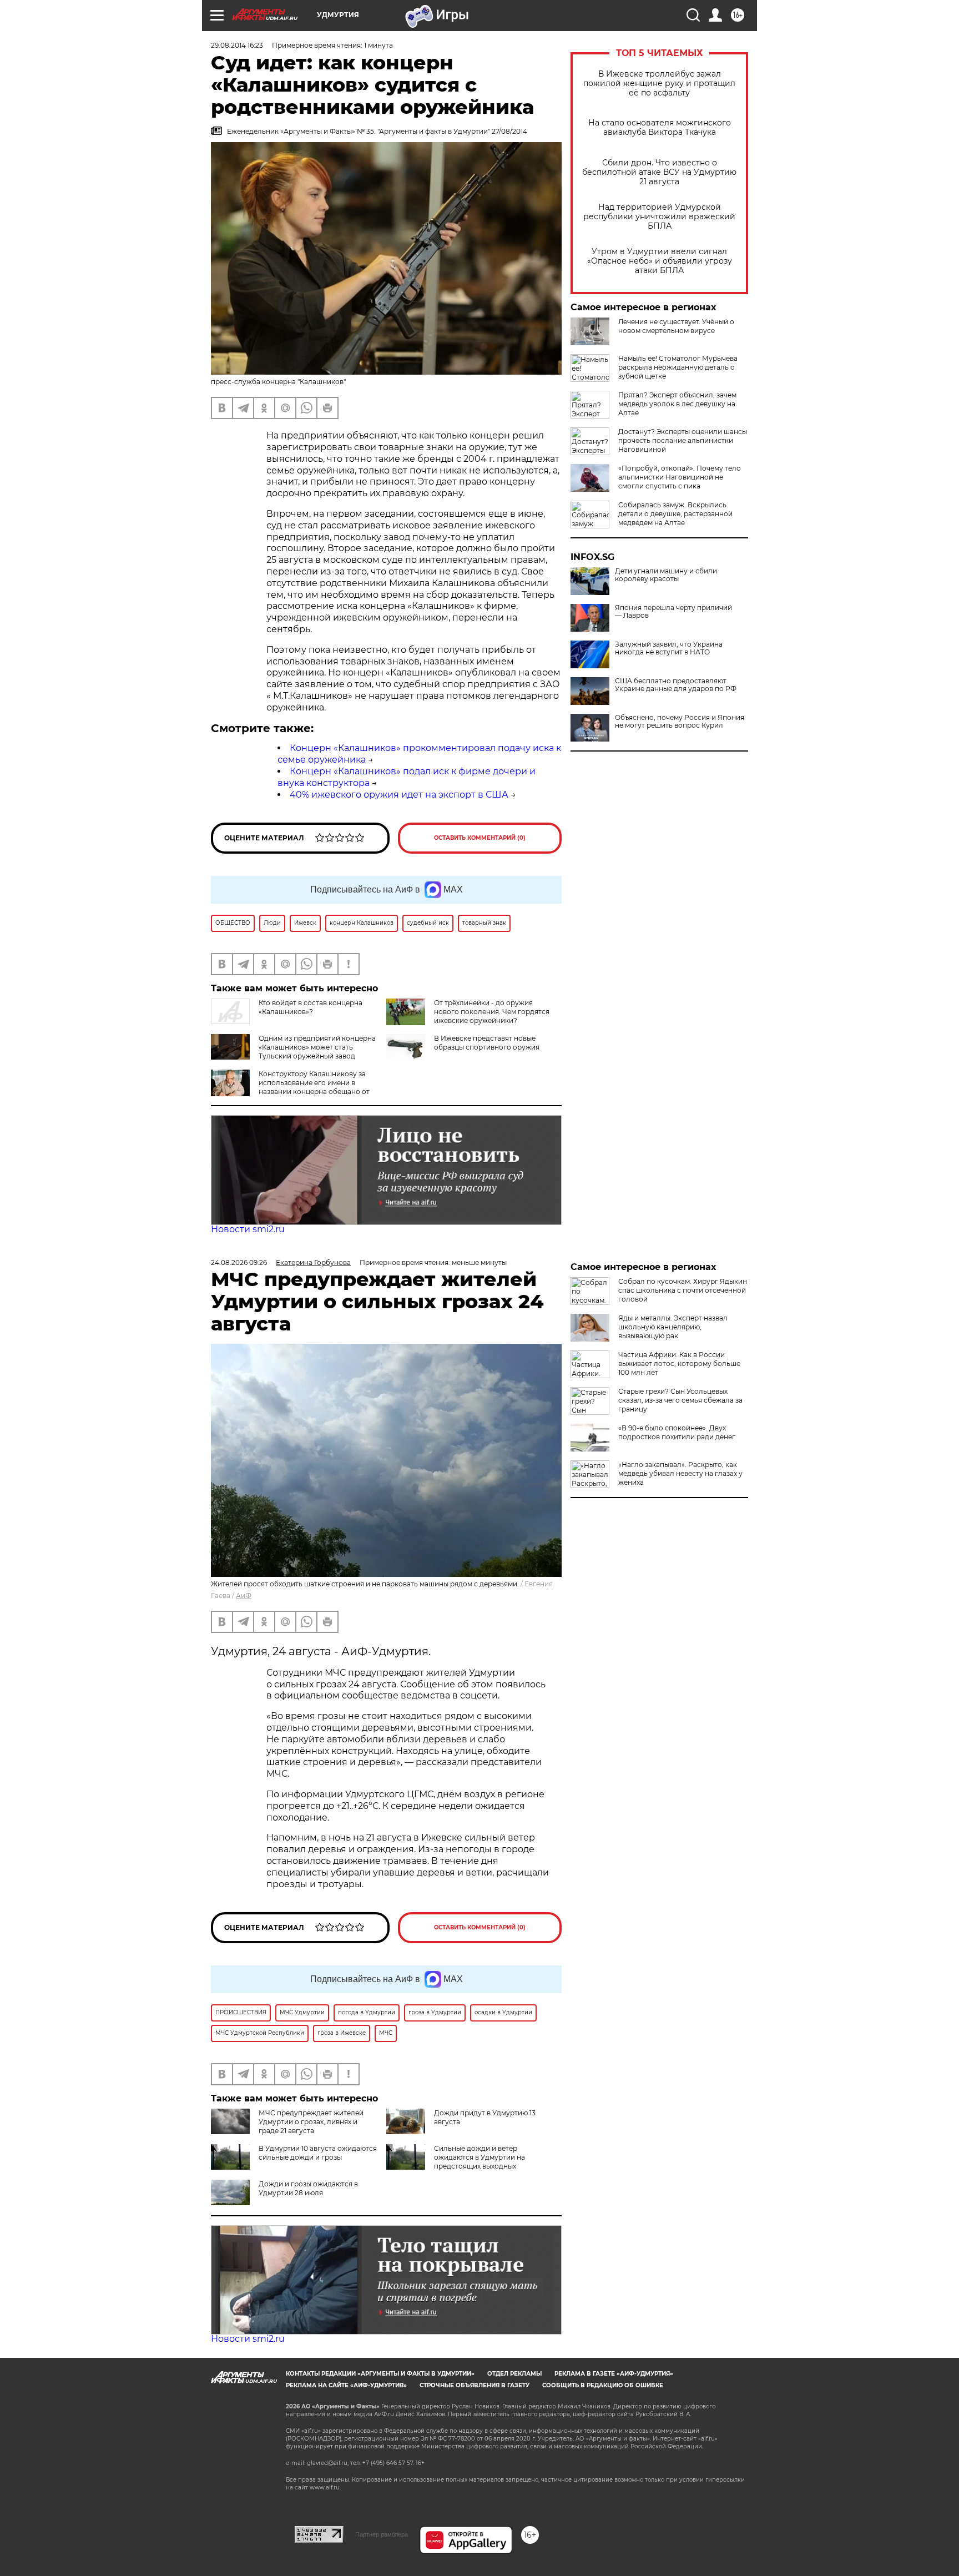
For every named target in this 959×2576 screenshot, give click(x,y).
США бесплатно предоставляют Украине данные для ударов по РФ (676, 685)
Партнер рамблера (382, 2534)
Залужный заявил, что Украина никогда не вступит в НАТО (669, 648)
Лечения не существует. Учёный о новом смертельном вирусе (676, 326)
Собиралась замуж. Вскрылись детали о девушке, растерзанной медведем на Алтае (675, 514)
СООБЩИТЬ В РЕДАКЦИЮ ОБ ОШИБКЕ (603, 2385)
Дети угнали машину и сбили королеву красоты (666, 575)
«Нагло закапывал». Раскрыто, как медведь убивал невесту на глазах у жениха (680, 1473)
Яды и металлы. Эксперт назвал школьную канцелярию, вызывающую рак (673, 1327)
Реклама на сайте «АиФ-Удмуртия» (346, 2385)
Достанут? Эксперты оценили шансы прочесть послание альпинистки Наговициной (683, 440)
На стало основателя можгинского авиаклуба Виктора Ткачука (660, 128)
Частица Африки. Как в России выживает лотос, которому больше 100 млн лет (679, 1363)
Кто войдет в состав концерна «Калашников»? (311, 1007)
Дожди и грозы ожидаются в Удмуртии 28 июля (308, 2188)
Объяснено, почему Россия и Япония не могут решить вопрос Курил (680, 722)
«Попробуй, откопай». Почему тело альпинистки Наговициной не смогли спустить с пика (680, 477)
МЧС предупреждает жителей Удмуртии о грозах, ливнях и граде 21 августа (311, 2122)
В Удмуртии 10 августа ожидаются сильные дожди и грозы (318, 2153)
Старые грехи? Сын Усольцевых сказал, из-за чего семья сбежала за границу (680, 1400)
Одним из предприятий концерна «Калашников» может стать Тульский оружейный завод (317, 1047)
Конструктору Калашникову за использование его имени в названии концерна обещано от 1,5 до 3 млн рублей (314, 1087)
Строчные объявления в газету (475, 2385)
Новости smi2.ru (248, 1229)
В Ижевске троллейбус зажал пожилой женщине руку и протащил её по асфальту (659, 84)
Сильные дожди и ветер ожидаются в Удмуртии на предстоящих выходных (479, 2157)
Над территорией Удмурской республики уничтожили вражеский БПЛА (659, 217)
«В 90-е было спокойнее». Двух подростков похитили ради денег (677, 1432)
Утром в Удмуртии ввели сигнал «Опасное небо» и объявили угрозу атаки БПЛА (660, 261)
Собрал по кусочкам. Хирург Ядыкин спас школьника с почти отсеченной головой (683, 1290)
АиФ (244, 1595)
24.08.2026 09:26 (239, 1262)
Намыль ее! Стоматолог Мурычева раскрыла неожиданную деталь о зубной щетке (678, 367)
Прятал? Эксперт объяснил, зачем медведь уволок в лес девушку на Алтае (677, 404)
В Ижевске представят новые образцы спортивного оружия (487, 1043)
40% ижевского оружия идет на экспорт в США (399, 795)
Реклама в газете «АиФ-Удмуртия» (614, 2374)
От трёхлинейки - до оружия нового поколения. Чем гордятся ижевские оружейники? (492, 1012)
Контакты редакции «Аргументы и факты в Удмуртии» (380, 2374)
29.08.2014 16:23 (237, 45)
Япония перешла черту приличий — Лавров (673, 612)
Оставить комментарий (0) (480, 838)
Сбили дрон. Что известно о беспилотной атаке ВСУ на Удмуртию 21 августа (659, 172)
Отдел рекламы (514, 2374)
